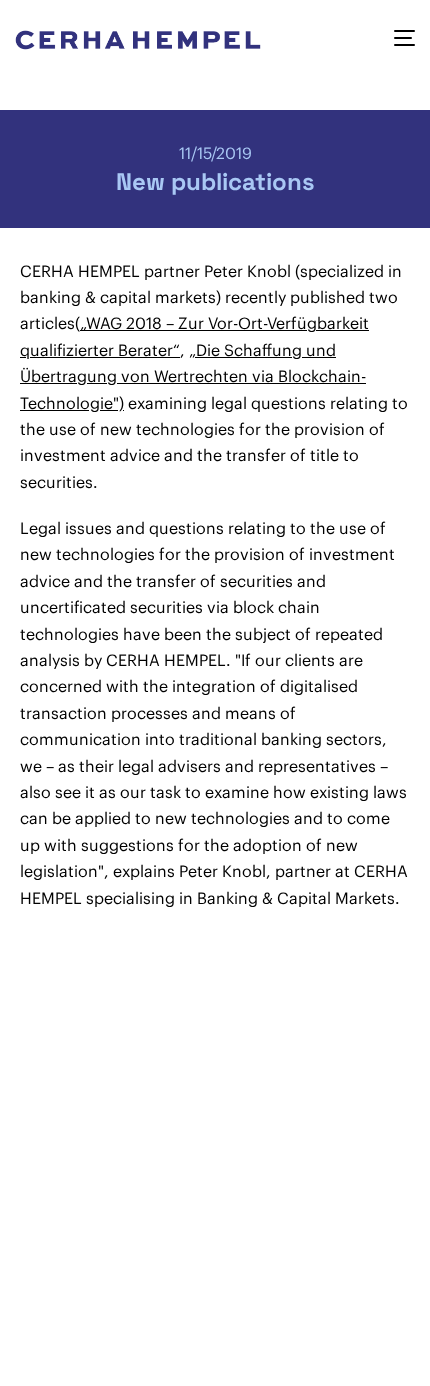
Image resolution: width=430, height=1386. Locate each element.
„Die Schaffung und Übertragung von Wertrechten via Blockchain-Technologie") (193, 376)
